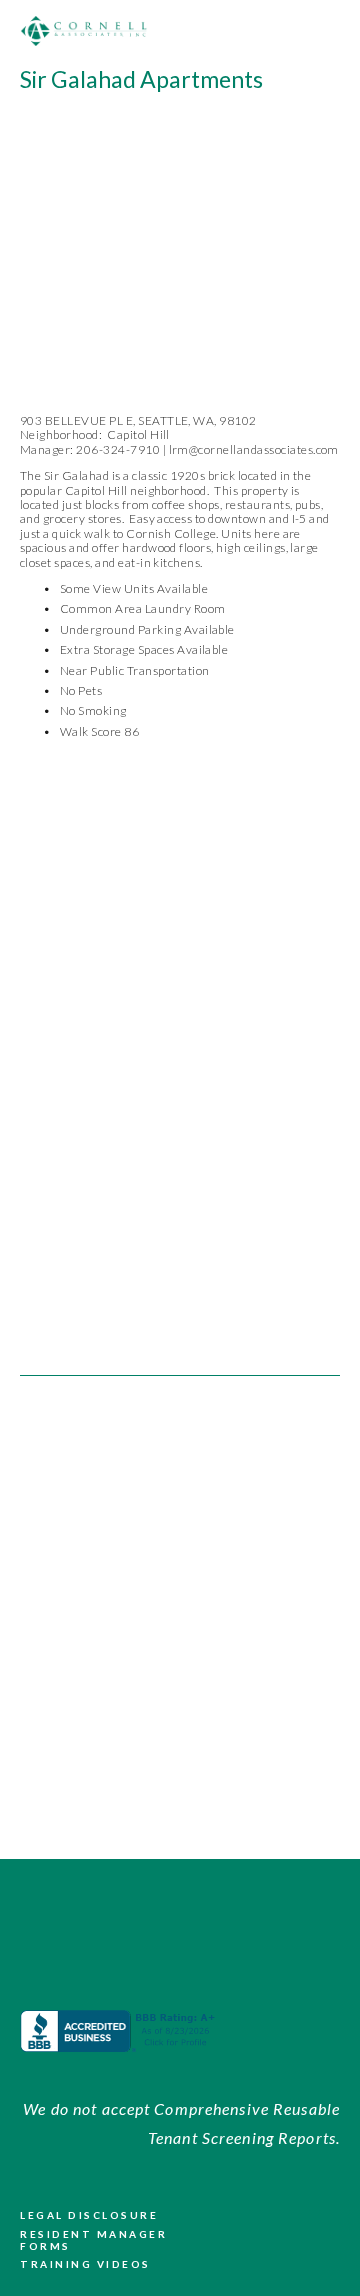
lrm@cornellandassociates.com (254, 449)
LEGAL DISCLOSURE (89, 2215)
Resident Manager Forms (93, 2240)
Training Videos (85, 2264)
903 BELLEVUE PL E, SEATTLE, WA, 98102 (138, 420)
